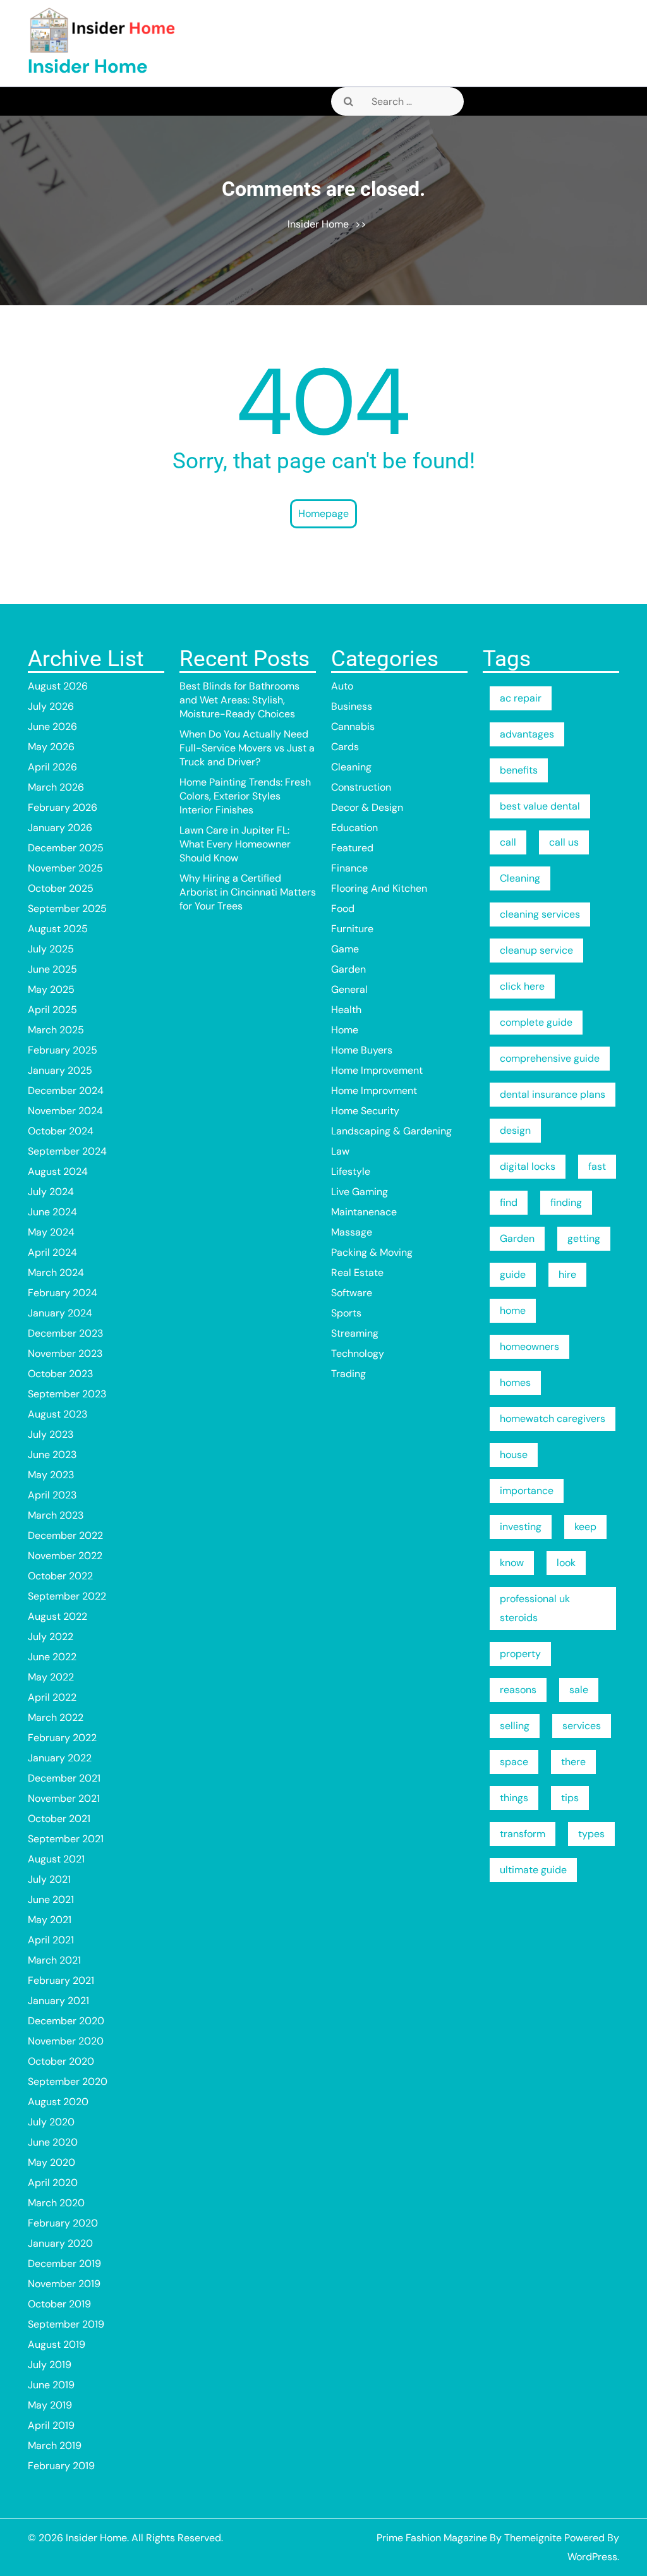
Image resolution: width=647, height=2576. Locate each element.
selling (515, 1726)
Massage (352, 1232)
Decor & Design (367, 807)
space (514, 1762)
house (514, 1455)
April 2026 (52, 767)
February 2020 (63, 2223)
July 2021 (49, 1879)
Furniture (352, 929)
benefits (519, 770)
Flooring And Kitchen (379, 888)
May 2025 (51, 989)
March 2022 (56, 1717)
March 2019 (55, 2445)
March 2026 (56, 787)
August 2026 (58, 686)
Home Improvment (374, 1091)
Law (340, 1151)
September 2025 (67, 908)
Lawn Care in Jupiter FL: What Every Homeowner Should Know (235, 844)
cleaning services (540, 914)
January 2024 (60, 1313)
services (582, 1726)
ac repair (521, 698)
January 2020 (60, 2243)
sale (579, 1690)
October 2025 (61, 888)
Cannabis (353, 726)
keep (585, 1527)
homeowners (529, 1346)
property (520, 1654)
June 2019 (51, 2385)
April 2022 (52, 1697)
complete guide (536, 1022)
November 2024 (65, 1111)
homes (515, 1382)
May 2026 (51, 747)
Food (343, 908)
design (515, 1130)
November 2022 (65, 1556)
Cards (345, 747)
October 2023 (60, 1374)
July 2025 (51, 949)
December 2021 (64, 1778)
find (509, 1202)
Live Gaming (360, 1192)
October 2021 (59, 1819)
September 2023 (67, 1394)
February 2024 (63, 1293)
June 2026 (52, 726)
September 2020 (68, 2081)
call (508, 842)
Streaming (355, 1333)
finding (566, 1202)
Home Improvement (377, 1070)
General (349, 989)
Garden (348, 969)
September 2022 (67, 1596)
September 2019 (66, 2324)
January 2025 (60, 1070)
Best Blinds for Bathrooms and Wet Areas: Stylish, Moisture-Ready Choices (239, 700)
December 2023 (65, 1333)
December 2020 (66, 2021)
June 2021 (51, 1899)
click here (522, 986)
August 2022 (57, 1616)
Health (346, 1010)
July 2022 (51, 1637)
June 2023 (52, 1455)
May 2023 (51, 1475)
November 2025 (65, 868)
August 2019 (57, 2344)
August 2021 (56, 1859)
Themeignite (533, 2538)
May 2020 (51, 2162)
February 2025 (63, 1050)
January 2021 (58, 2001)
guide (513, 1274)
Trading (348, 1374)
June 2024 (52, 1212)
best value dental (540, 806)
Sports (346, 1313)
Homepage (323, 513)
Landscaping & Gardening (391, 1131)
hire (567, 1274)
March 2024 (56, 1273)
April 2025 (52, 1010)
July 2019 (50, 2365)
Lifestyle (351, 1171)
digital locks (528, 1166)
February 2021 (61, 1980)
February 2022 (62, 1738)
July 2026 (51, 706)
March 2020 (56, 2203)
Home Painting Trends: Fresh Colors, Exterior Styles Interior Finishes (245, 796)
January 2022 (60, 1758)
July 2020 (51, 2122)
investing (521, 1527)
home (513, 1310)
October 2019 (59, 2304)
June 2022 (52, 1657)
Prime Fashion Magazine (432, 2538)
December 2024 (66, 1091)
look (566, 1563)
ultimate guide (533, 1870)
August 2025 (58, 929)
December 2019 (64, 2263)
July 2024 (51, 1192)
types (591, 1834)
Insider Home (88, 66)
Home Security (365, 1111)
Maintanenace (364, 1212)
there (573, 1762)
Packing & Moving (372, 1252)
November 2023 (65, 1353)
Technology (358, 1353)
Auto (342, 686)
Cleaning (351, 767)
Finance (349, 868)
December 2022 (65, 1535)
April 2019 (51, 2425)
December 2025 (66, 848)
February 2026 (63, 807)
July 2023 (51, 1434)
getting (584, 1238)
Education (354, 828)
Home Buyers (362, 1050)
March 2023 (56, 1515)
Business (352, 706)
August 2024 (58, 1171)
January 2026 (60, 828)
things (514, 1798)
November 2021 (64, 1798)
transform (523, 1834)
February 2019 (61, 2466)
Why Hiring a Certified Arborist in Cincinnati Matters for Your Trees (248, 892)
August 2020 (58, 2102)
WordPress (592, 2557)
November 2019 (64, 2284)
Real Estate (357, 1273)
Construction (361, 787)
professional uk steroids (535, 1608)
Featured (352, 848)
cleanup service (536, 950)
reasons (518, 1690)
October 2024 (61, 1131)
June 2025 (52, 969)
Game (345, 949)
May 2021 (50, 1920)
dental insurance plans (553, 1094)
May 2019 (50, 2405)
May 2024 (51, 1232)
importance (527, 1491)
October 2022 (60, 1576)
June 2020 (53, 2142)
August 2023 (57, 1414)
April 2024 (52, 1252)
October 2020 (61, 2061)
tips (570, 1798)
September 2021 (66, 1839)
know (512, 1563)
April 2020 (53, 2183)
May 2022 (51, 1677)
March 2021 (54, 1960)
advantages (527, 734)
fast (597, 1166)
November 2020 (66, 2041)
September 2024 (67, 1151)
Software (352, 1293)
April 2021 (51, 1940)
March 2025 (56, 1030)
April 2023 (52, 1495)
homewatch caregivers (553, 1419)
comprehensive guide (550, 1058)
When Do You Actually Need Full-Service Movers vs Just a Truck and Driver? (247, 748)
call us (564, 842)
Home (345, 1030)
